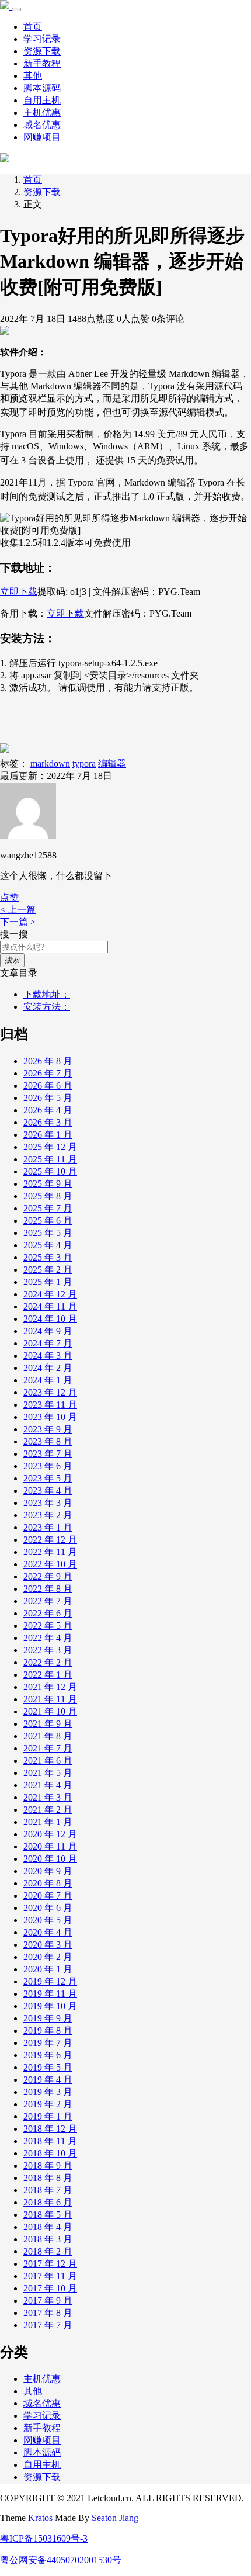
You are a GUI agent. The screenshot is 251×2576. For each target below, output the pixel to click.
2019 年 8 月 (48, 2030)
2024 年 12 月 (50, 1294)
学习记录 (42, 39)
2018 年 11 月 (50, 2141)
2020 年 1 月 (48, 1969)
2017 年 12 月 (50, 2264)
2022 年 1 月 (48, 1675)
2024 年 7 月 (48, 1343)
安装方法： (47, 1007)
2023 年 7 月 (48, 1454)
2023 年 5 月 (48, 1478)
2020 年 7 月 (48, 1895)
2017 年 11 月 (50, 2276)
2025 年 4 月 (48, 1245)
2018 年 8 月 (48, 2178)
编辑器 (112, 764)
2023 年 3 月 (48, 1503)
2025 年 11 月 (50, 1159)
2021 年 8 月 (48, 1736)
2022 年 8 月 (48, 1589)
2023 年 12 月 (50, 1392)
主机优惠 (42, 112)
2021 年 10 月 (50, 1711)
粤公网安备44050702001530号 (61, 2560)
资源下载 (42, 51)
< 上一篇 (18, 910)
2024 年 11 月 (50, 1306)
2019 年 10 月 (50, 2006)
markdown (50, 764)
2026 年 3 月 (48, 1122)
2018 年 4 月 (48, 2227)
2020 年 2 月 (48, 1957)
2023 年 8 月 (48, 1441)
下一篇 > (18, 922)
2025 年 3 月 (48, 1257)
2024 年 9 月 (48, 1331)
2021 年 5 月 (48, 1773)
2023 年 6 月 (48, 1466)
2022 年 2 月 (48, 1662)
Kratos (40, 2518)
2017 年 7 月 (48, 2325)
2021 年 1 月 (48, 1822)
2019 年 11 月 (50, 1994)
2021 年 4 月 (48, 1785)
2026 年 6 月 (48, 1086)
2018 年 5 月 (48, 2215)
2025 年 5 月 (48, 1233)
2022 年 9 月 (48, 1576)
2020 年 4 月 (48, 1932)
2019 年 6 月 (48, 2055)
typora (84, 764)
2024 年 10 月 (50, 1319)
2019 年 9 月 (48, 2018)
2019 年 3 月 (48, 2092)
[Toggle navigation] (16, 9)
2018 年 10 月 (50, 2153)
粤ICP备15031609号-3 (44, 2538)
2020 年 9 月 (48, 1871)
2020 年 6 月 (48, 1908)
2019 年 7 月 (48, 2043)
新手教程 (42, 63)
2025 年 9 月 (48, 1184)
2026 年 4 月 (48, 1110)
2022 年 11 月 (50, 1552)
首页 (33, 27)
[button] (9, 897)
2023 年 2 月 (48, 1515)
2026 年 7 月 (48, 1073)
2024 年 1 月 (48, 1380)
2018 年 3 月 (48, 2239)
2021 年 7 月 (48, 1748)
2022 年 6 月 (48, 1613)
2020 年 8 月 (48, 1883)
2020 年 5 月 (48, 1920)
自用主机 (42, 100)
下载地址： (47, 994)
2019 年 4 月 (48, 2080)
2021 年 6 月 (48, 1760)
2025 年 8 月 (48, 1196)
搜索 (12, 960)
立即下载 (19, 592)
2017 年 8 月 (48, 2313)
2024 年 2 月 (48, 1368)
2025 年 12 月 (50, 1147)
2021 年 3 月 (48, 1797)
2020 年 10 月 (50, 1859)
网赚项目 (42, 137)
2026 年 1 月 (48, 1135)
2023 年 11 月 (50, 1405)
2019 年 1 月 (48, 2116)
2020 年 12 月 (50, 1834)
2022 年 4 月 (48, 1638)
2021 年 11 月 (50, 1699)
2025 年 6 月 (48, 1221)
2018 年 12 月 (50, 2129)
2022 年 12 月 (50, 1540)
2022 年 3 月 (48, 1650)
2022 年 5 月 (48, 1625)
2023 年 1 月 (48, 1527)
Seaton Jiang (115, 2518)
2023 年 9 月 (48, 1429)
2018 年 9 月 (48, 2165)
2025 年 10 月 (50, 1171)
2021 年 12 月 (50, 1687)
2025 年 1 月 (48, 1282)
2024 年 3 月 (48, 1355)
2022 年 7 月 (48, 1601)
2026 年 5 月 (48, 1098)
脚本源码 (42, 88)
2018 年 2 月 (48, 2251)
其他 (33, 76)
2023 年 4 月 (48, 1490)
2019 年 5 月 (48, 2067)
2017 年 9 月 (48, 2300)
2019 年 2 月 (48, 2104)
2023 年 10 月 (50, 1417)
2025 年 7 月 (48, 1208)
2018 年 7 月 (48, 2190)
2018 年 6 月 (48, 2202)
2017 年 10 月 (50, 2288)
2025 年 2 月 (48, 1270)
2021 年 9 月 (48, 1724)
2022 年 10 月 (50, 1564)
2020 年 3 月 (48, 1945)
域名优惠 (42, 125)
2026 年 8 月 (48, 1061)
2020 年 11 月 (50, 1846)
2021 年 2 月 (48, 1810)
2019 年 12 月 (50, 1981)
